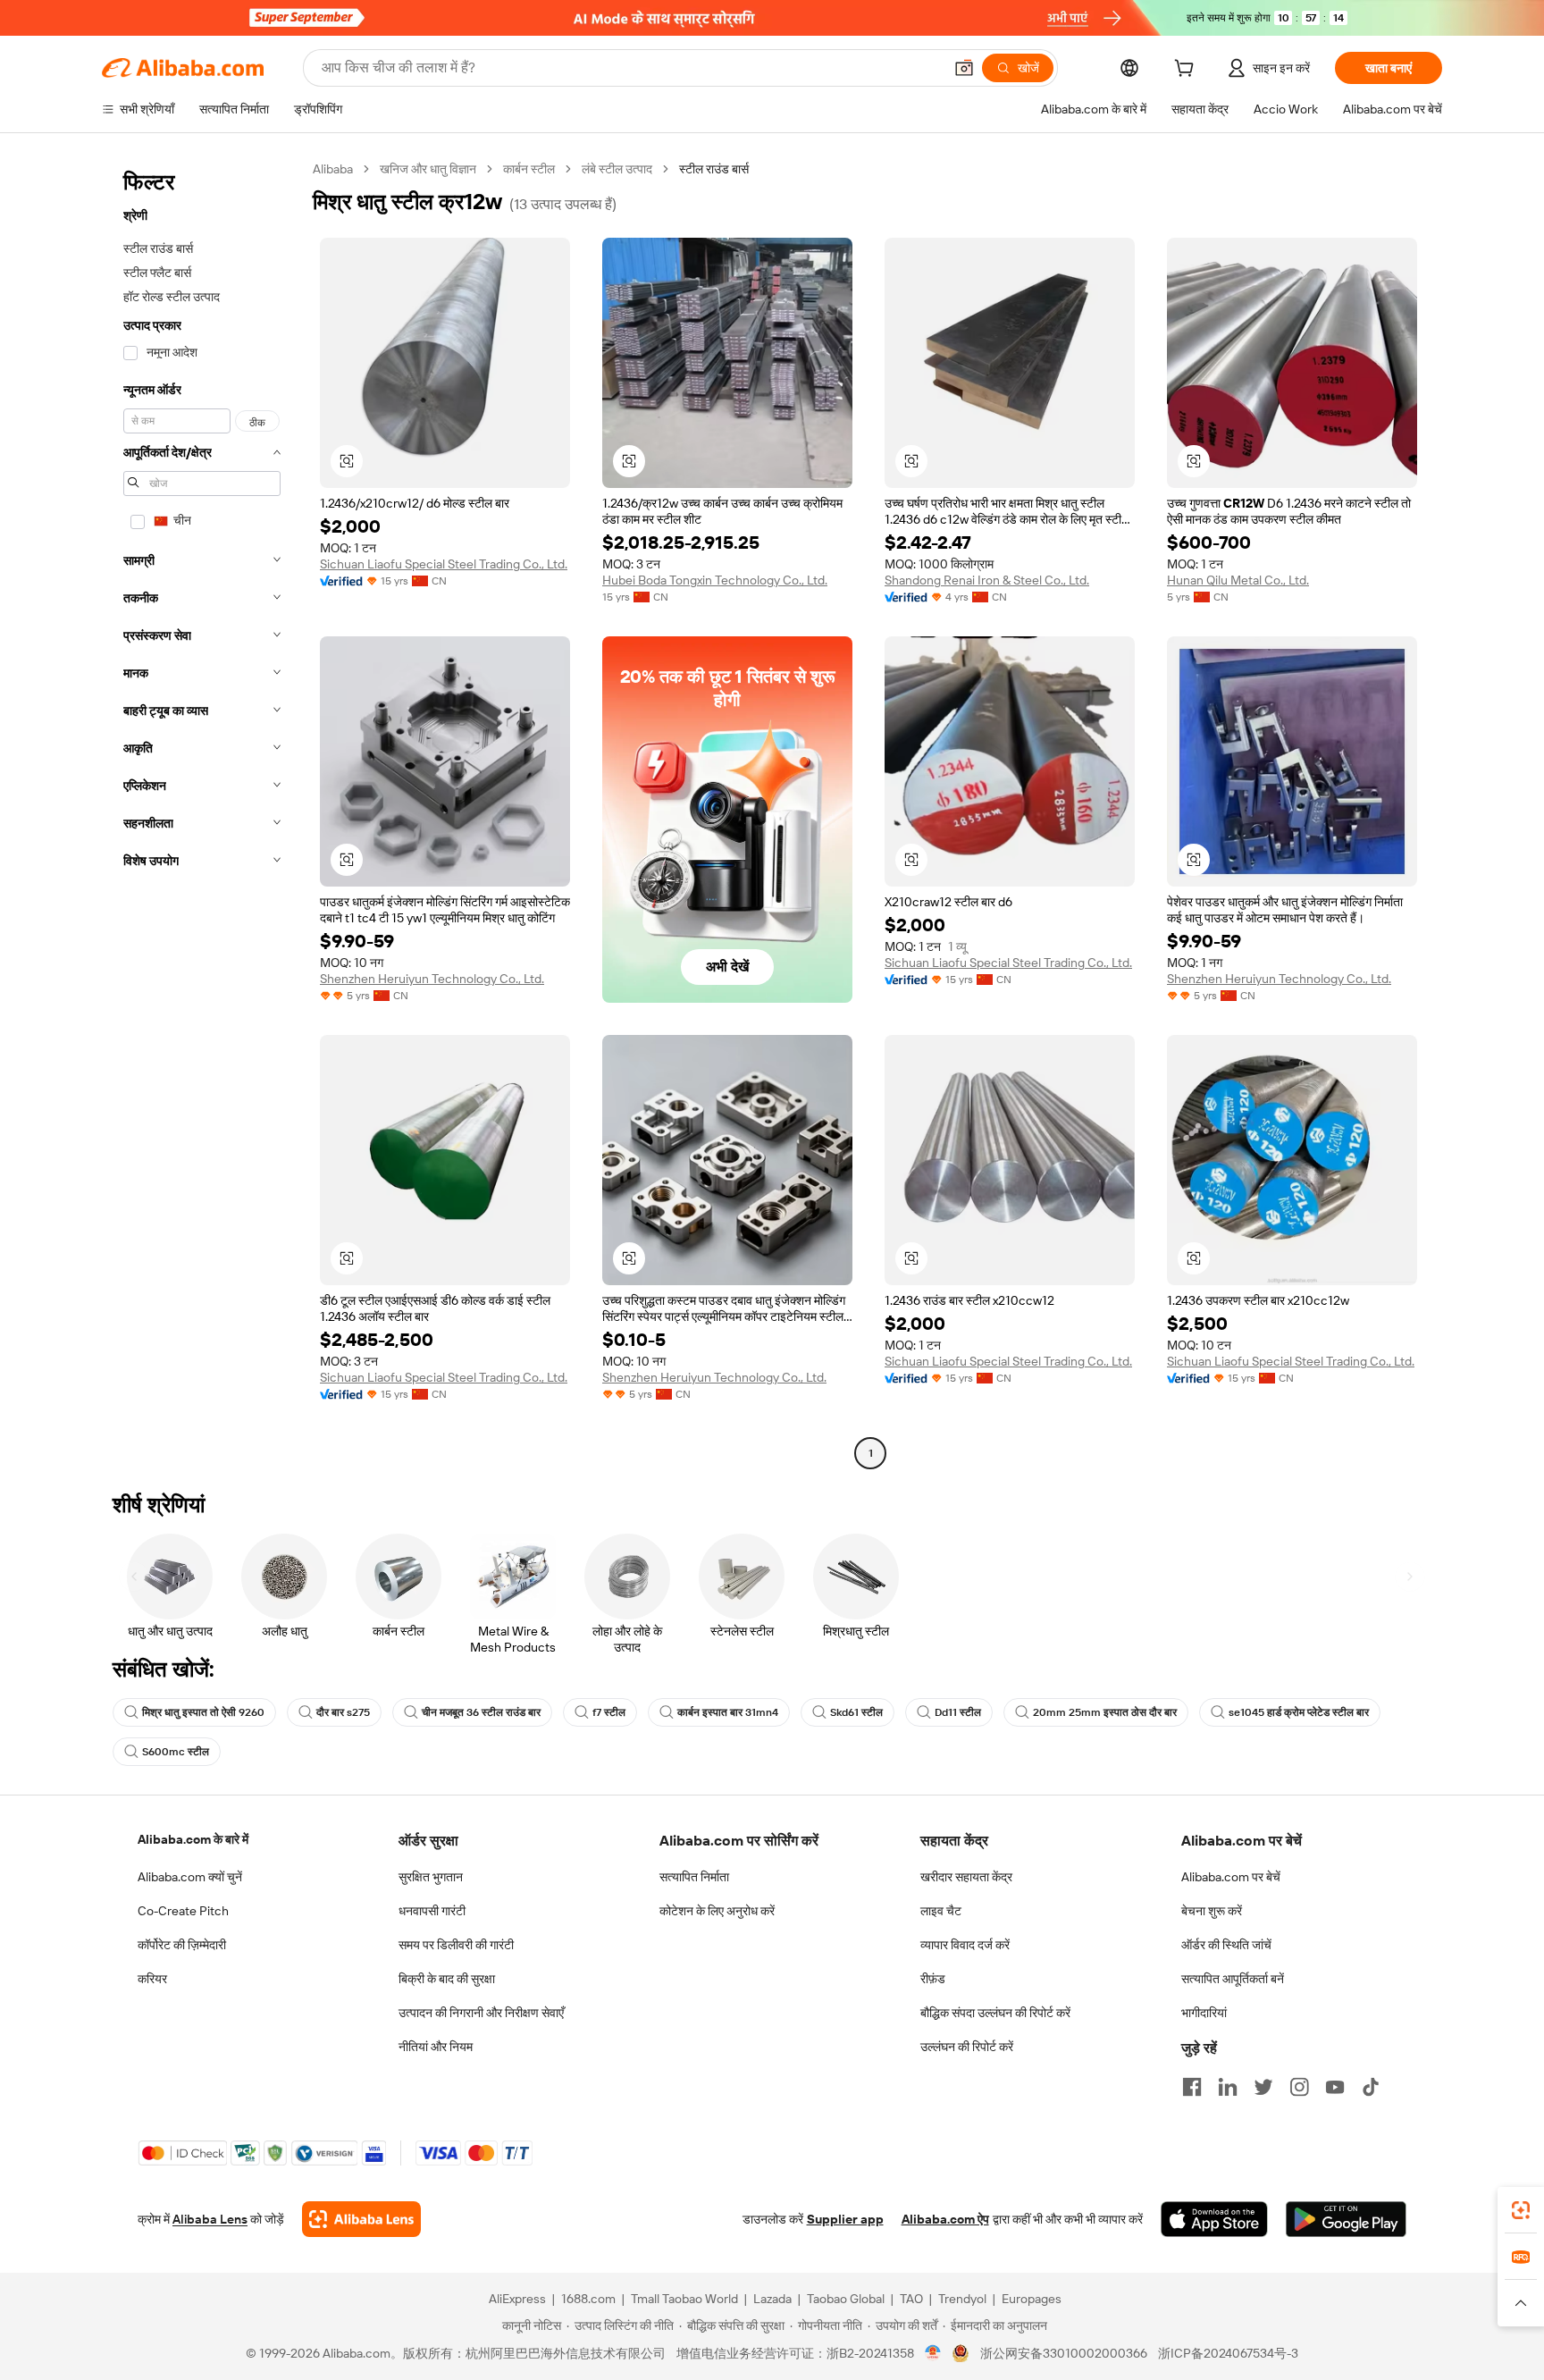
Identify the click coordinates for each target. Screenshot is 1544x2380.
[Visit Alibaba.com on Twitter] (1263, 2087)
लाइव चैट (941, 1911)
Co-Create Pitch (183, 1911)
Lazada (772, 2299)
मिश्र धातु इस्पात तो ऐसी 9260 (203, 1712)
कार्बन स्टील (529, 169)
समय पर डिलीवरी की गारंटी (456, 1945)
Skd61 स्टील (856, 1712)
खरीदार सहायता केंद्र (966, 1877)
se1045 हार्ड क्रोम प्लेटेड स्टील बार (1299, 1712)
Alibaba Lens (210, 2219)
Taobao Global (846, 2299)
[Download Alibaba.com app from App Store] (1214, 2219)
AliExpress (517, 2299)
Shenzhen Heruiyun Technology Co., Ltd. (432, 979)
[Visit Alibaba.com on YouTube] (1335, 2087)
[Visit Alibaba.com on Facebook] (1192, 2087)
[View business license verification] (933, 2353)
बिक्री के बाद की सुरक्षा (447, 1979)
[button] (964, 68)
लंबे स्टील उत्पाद (617, 169)
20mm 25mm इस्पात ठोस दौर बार (1105, 1712)
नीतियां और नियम (436, 2047)
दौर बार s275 (343, 1712)
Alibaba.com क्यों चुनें (190, 1877)
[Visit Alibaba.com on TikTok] (1371, 2087)
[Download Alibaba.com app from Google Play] (1346, 2219)
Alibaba (333, 169)
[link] (1521, 2210)
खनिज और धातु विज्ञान (428, 169)
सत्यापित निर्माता (694, 1877)
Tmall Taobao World (684, 2299)
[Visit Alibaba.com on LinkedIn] (1228, 2087)
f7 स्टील (609, 1712)
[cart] (1187, 71)
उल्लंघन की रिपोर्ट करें (967, 2047)
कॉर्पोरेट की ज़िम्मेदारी (182, 1945)
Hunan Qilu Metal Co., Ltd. (1238, 580)
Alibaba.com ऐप (945, 2219)
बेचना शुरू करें (1212, 1911)
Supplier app (845, 2219)
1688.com (588, 2299)
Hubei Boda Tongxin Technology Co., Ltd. (715, 580)
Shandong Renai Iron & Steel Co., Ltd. (987, 580)
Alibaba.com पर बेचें (1231, 1877)
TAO (911, 2299)
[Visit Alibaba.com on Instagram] (1299, 2087)
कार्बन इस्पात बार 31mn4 (728, 1712)
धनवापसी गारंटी (432, 1911)
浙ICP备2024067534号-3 (1228, 2353)
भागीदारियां (1204, 2013)
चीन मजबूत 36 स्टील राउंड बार (481, 1712)
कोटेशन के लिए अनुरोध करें (717, 1911)
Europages (1032, 2299)
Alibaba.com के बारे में (193, 1839)
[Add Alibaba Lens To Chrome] (361, 2219)
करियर (152, 1979)
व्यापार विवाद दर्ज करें (965, 1945)
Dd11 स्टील (958, 1712)
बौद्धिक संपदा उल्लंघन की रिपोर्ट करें (995, 2013)
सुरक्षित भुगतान (431, 1877)
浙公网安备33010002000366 (1064, 2353)
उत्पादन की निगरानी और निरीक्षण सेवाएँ (481, 2013)
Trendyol (962, 2299)
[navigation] (202, 813)
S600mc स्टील (176, 1752)
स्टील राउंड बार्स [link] (714, 169)
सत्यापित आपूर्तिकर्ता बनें (1233, 1979)
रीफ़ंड (933, 1979)
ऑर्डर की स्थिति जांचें (1226, 1945)
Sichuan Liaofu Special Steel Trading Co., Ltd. (444, 564)
